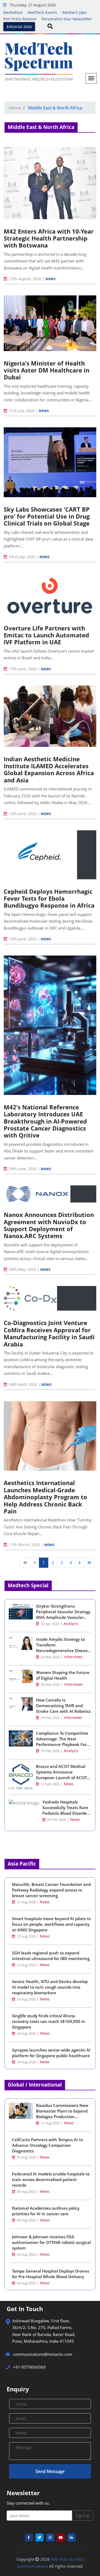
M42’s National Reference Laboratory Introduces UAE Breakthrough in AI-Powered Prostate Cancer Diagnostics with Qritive (45, 1121)
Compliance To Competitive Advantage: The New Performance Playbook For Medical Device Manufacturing (62, 1744)
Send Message (50, 2471)
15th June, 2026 (23, 939)
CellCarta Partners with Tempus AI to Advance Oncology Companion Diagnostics (47, 2145)
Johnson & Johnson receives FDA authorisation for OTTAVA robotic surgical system (51, 2242)
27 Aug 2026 (26, 1902)
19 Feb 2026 (50, 1751)
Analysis (71, 1624)
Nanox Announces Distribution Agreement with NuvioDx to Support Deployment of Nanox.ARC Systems (49, 1225)
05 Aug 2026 (26, 2220)
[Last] (89, 1563)
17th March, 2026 (25, 1545)
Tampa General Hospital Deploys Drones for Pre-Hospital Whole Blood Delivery (51, 2274)
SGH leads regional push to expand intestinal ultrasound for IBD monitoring (51, 1956)
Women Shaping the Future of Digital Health (63, 1675)
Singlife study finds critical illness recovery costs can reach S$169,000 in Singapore (49, 2021)
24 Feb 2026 (50, 1718)
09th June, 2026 (23, 1169)
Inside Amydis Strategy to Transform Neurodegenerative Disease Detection (63, 1648)
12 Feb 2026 (50, 1784)
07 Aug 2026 (26, 2157)
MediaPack (13, 12)
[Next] (80, 1563)
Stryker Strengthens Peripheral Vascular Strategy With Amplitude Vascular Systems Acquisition (63, 1614)
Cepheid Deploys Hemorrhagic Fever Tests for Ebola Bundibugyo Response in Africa (49, 898)
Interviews (73, 1657)
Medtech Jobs (75, 12)
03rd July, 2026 (22, 557)
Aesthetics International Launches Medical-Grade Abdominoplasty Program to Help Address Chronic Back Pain (45, 1497)
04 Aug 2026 (26, 2255)
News (50, 279)
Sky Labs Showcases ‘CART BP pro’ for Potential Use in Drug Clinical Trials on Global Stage (47, 516)
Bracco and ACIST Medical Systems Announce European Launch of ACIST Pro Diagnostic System (61, 1775)
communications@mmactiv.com (42, 2354)
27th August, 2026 (25, 279)
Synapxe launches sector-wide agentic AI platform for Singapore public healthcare (51, 2053)
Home (15, 108)
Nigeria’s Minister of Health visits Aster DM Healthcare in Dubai (47, 370)
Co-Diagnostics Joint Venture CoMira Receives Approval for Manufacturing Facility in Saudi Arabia (49, 1333)
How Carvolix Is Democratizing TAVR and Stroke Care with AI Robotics (63, 1706)
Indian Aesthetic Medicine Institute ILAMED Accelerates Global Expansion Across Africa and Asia (49, 769)
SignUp (83, 2516)
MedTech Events (42, 12)
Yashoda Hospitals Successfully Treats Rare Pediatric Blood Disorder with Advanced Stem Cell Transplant (66, 1813)
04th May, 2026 (23, 1269)
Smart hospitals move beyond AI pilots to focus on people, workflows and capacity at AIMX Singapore (51, 1924)
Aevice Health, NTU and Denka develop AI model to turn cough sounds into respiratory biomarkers (50, 1987)
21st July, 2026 (22, 411)
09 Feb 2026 (56, 1820)
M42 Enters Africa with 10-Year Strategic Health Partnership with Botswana (49, 238)
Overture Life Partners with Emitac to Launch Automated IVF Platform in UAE (46, 635)
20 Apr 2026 (50, 1624)
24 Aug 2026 (26, 1999)
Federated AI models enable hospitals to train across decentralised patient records (51, 2179)
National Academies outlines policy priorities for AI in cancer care (46, 2211)
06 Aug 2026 (26, 2192)
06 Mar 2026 (50, 1685)
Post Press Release (20, 19)
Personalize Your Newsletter (67, 19)
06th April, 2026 (23, 1384)
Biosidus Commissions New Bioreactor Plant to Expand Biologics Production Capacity (62, 2114)
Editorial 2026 (19, 27)
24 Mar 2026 (50, 1657)
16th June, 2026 (23, 814)
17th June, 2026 (23, 669)
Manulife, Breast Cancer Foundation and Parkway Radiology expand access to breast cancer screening (51, 1890)
